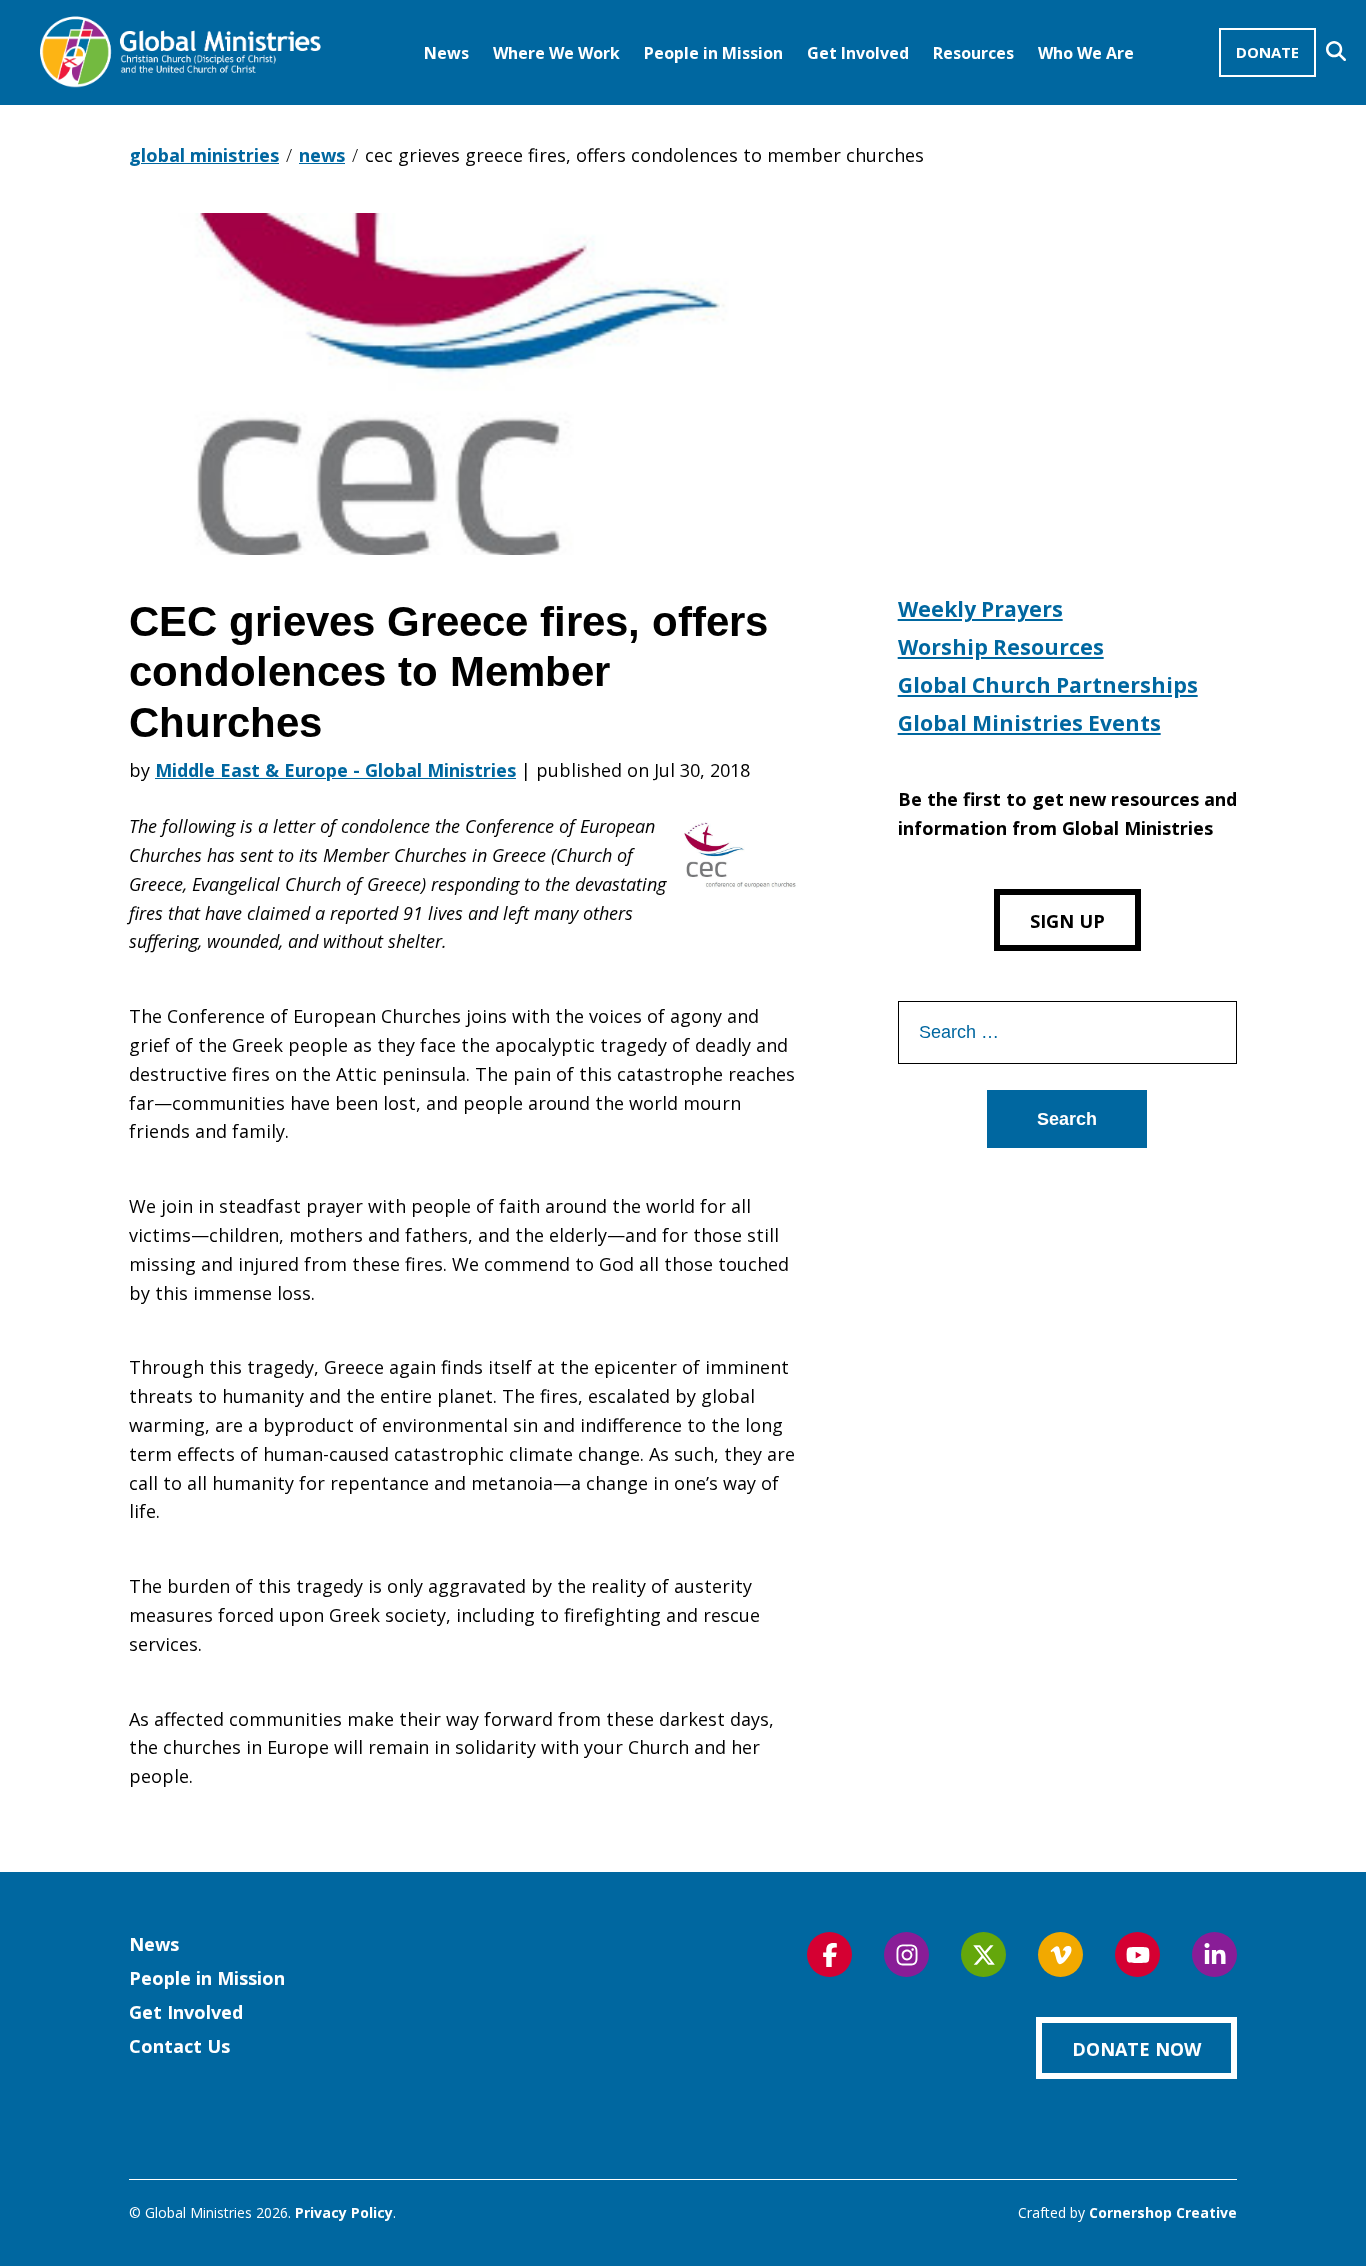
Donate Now (1136, 2049)
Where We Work (556, 53)
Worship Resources (1001, 647)
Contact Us (179, 2046)
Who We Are (1086, 53)
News (446, 53)
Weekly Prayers (980, 609)
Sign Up (1067, 921)
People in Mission (713, 53)
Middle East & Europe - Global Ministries (335, 770)
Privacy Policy (344, 2212)
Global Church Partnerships (1048, 685)
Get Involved (858, 53)
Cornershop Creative (1163, 2212)
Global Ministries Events (1029, 723)
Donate (1267, 52)
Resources (973, 53)
